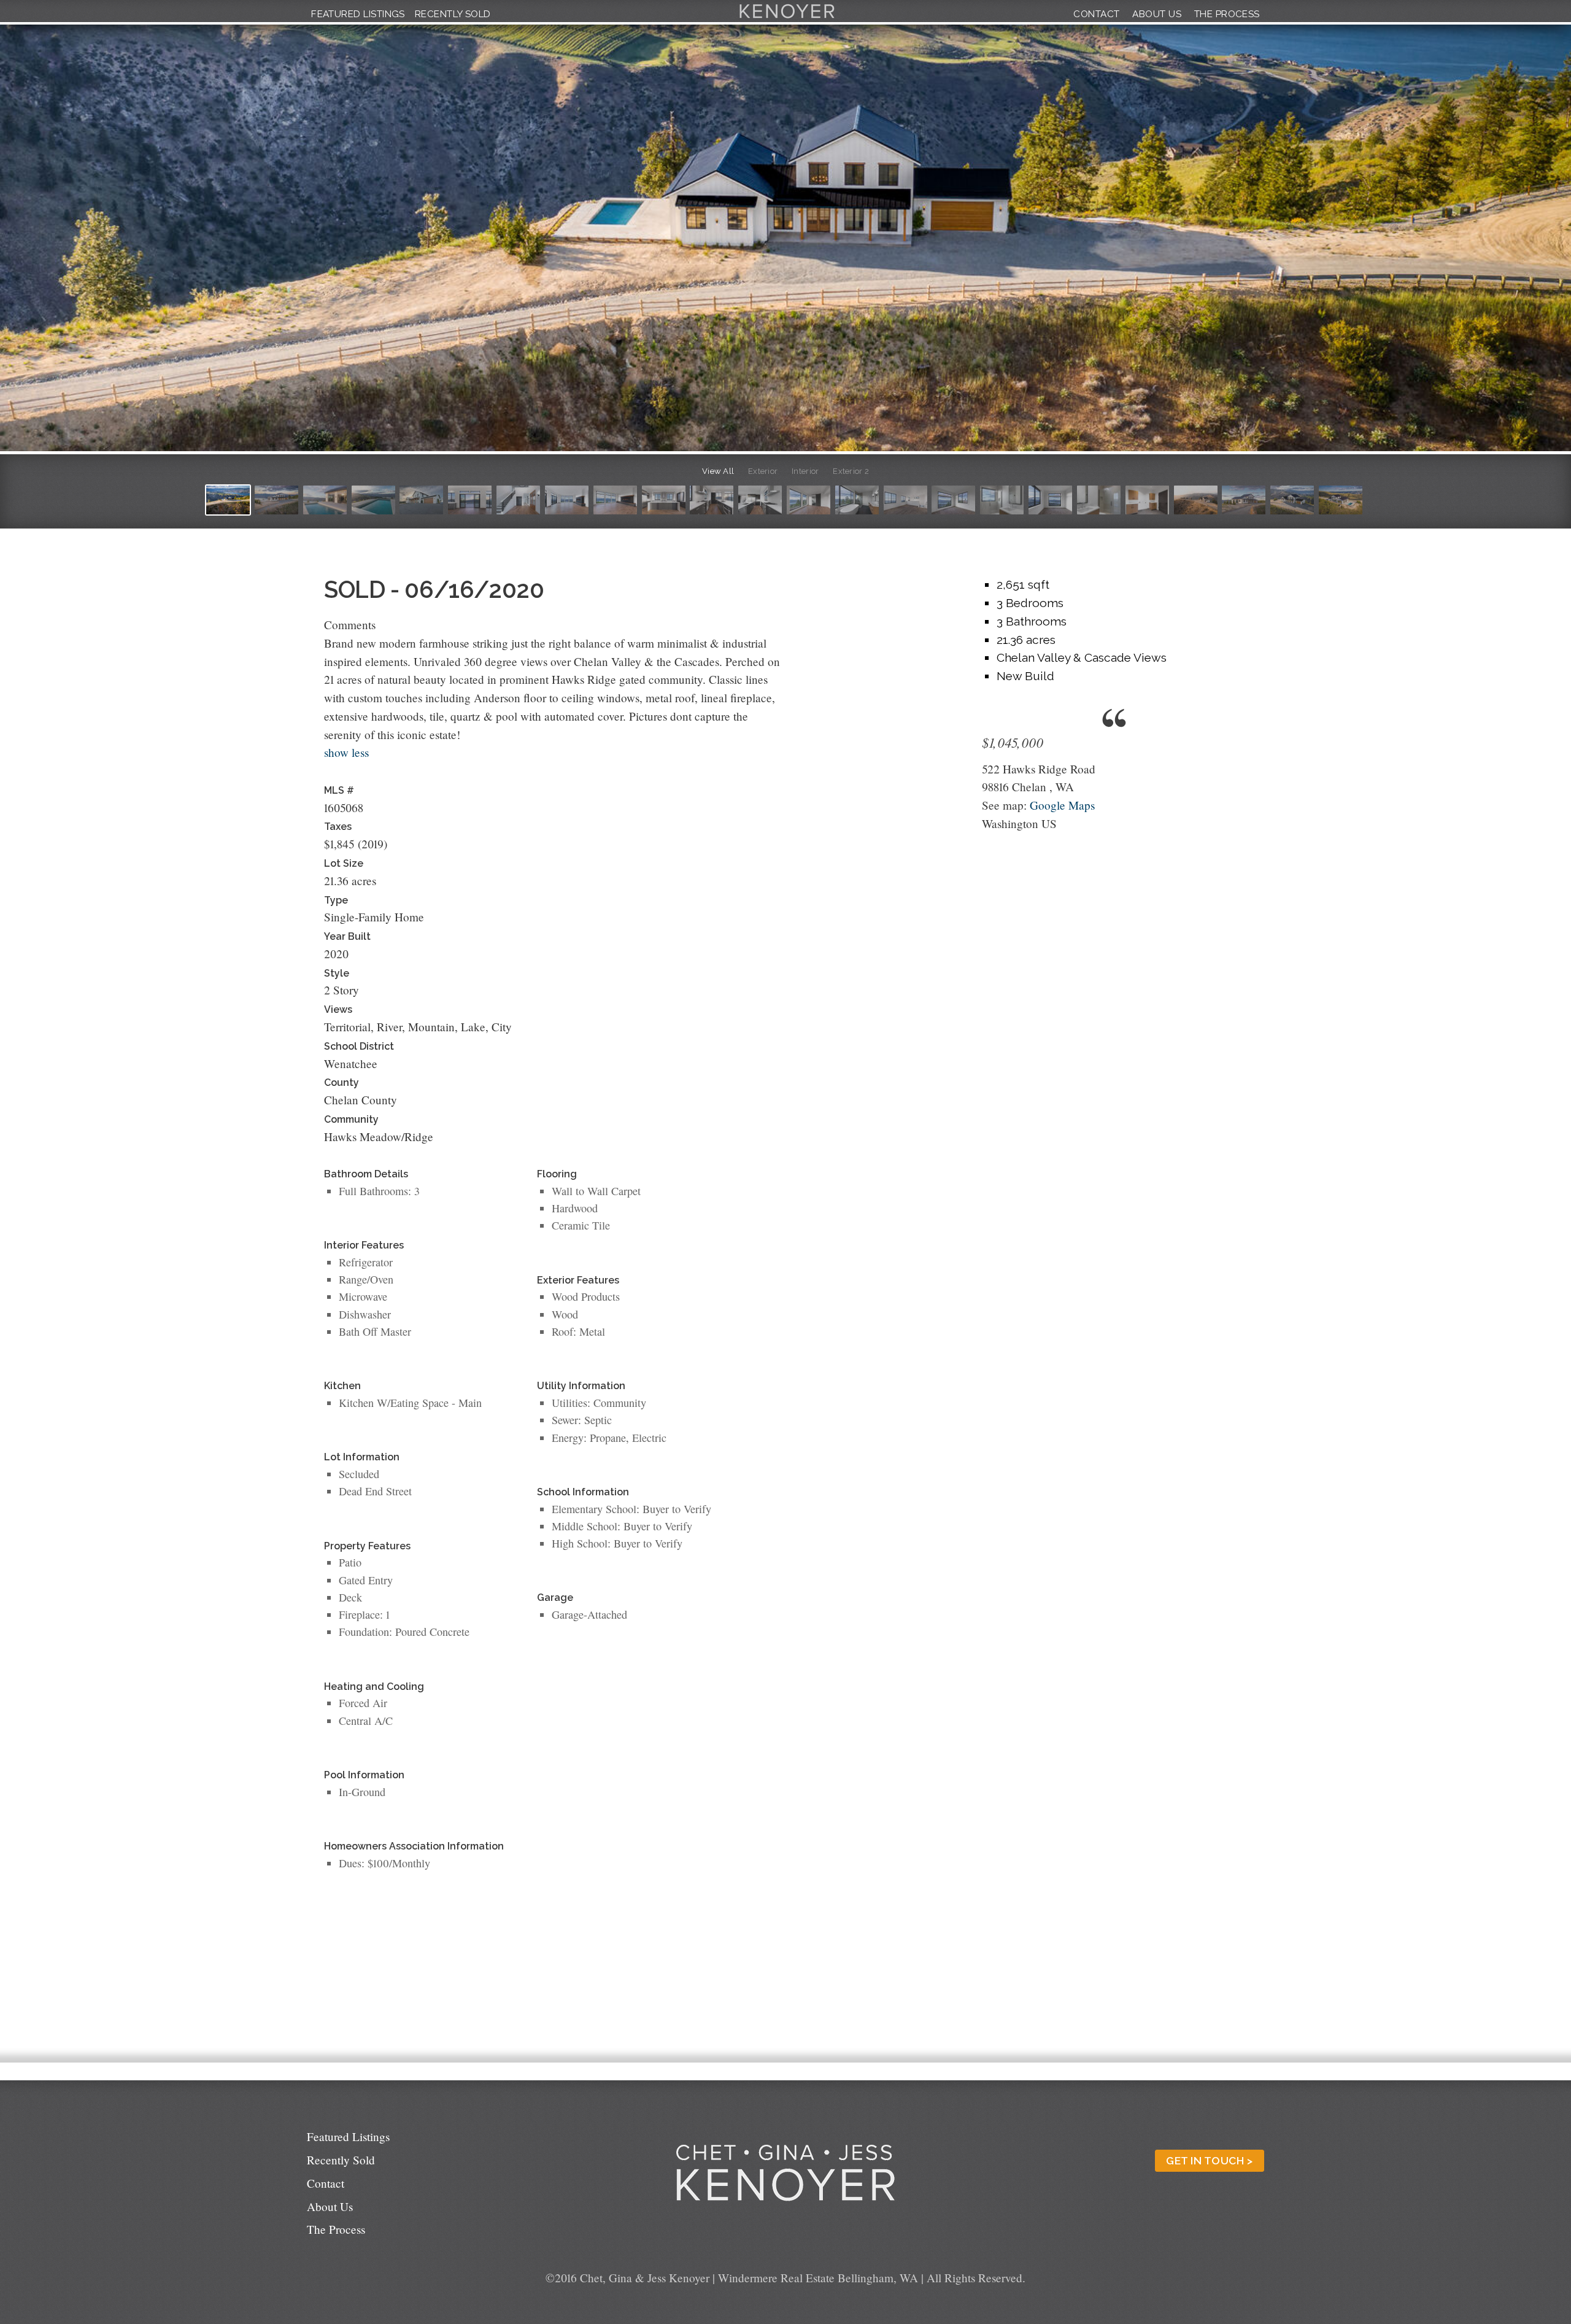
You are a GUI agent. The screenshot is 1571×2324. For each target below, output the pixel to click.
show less (346, 752)
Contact (1096, 14)
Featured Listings (358, 14)
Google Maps (1062, 805)
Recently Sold (453, 14)
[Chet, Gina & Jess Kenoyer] (787, 18)
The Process (1227, 14)
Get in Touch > (1209, 2161)
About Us (1157, 14)
